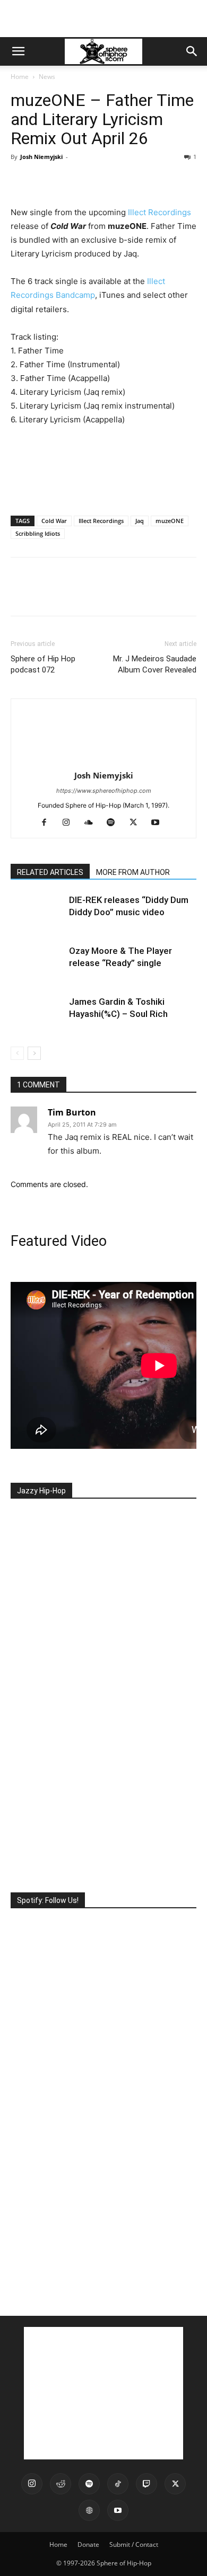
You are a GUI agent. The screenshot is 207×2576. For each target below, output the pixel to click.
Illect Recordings (159, 212)
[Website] (89, 2510)
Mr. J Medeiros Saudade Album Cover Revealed (155, 664)
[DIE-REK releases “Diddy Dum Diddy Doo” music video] (37, 912)
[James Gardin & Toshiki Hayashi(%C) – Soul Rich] (37, 1014)
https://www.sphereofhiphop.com (104, 791)
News (47, 77)
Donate (88, 2544)
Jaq (140, 521)
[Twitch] (146, 2484)
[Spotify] (115, 823)
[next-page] (34, 1053)
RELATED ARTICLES (50, 872)
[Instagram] (70, 823)
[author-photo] (103, 761)
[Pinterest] (70, 181)
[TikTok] (118, 2484)
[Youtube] (159, 823)
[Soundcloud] (93, 823)
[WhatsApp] (94, 181)
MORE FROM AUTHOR (133, 872)
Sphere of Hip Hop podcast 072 (43, 664)
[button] (18, 51)
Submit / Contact (134, 2544)
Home (20, 77)
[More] (119, 181)
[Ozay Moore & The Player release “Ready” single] (37, 963)
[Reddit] (61, 2484)
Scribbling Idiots (38, 533)
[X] (46, 181)
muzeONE (170, 521)
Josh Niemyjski (41, 157)
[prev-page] (17, 1053)
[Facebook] (21, 181)
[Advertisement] (103, 19)
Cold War (54, 521)
